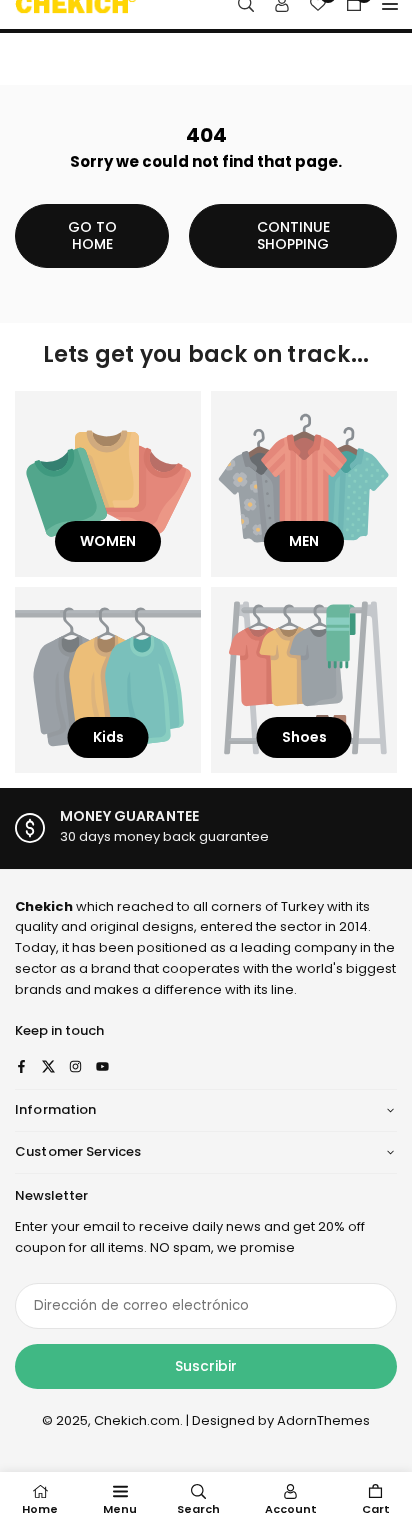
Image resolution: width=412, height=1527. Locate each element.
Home (40, 1509)
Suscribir (206, 1366)
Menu (120, 1509)
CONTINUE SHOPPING (293, 235)
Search (198, 1509)
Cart (376, 1509)
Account (291, 1509)
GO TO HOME (92, 235)
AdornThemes (323, 1420)
